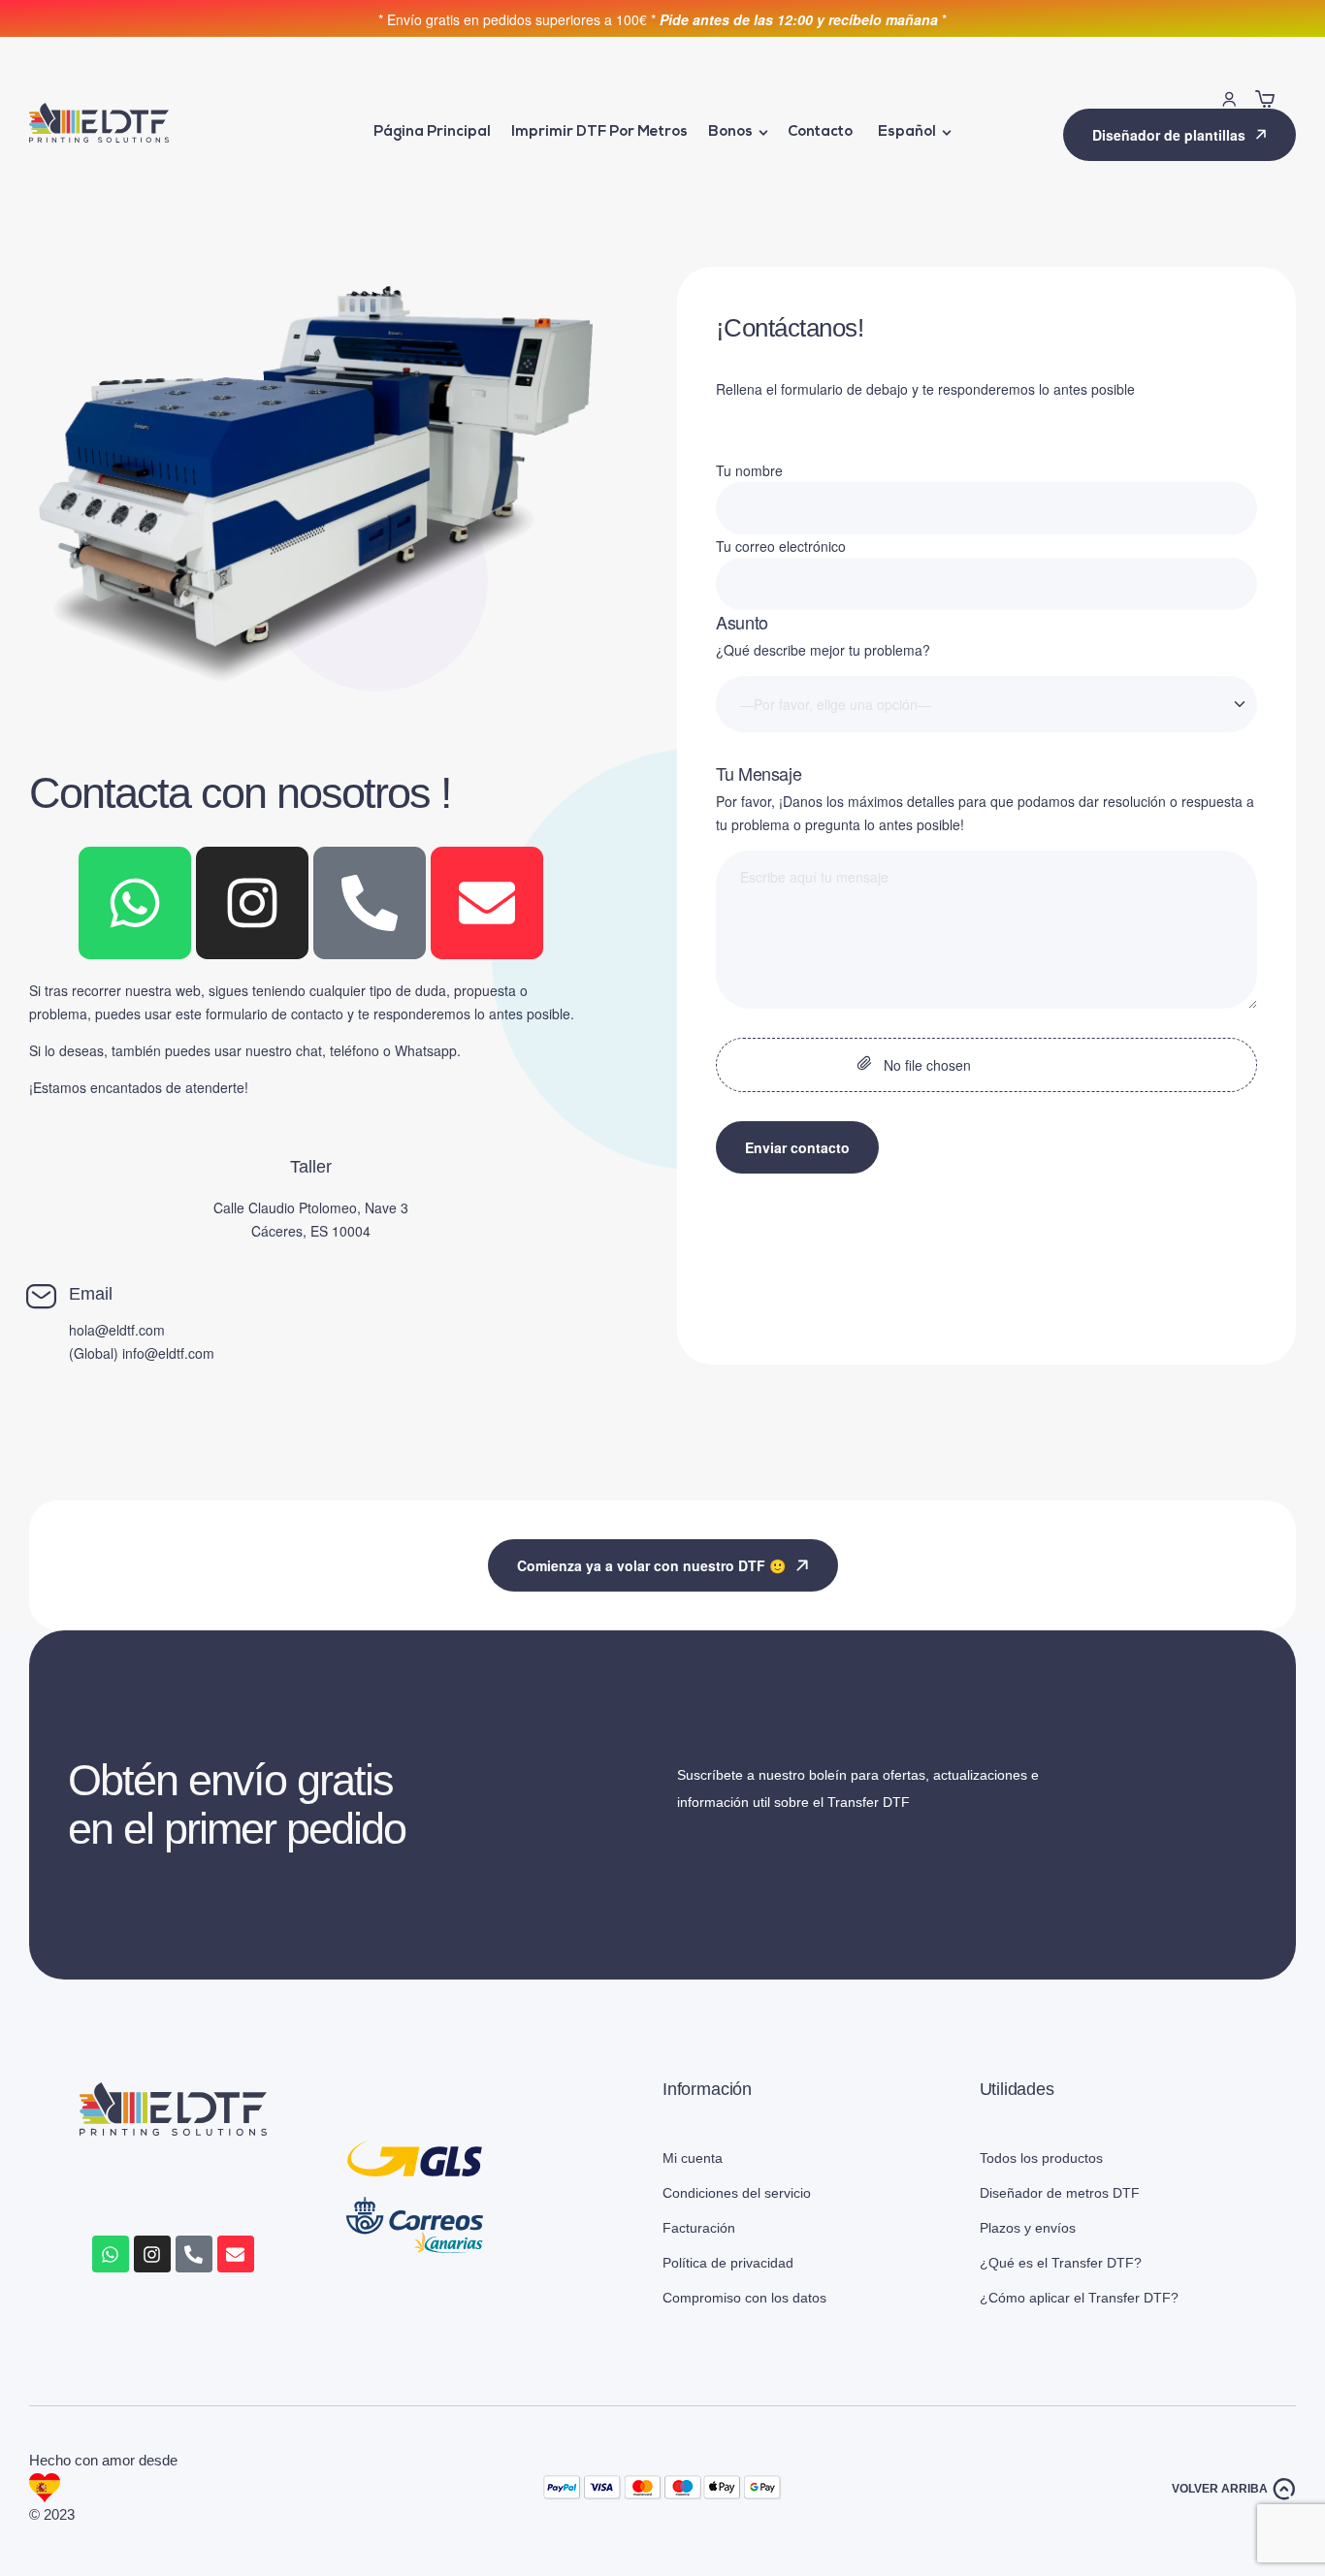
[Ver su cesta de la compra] (1265, 99)
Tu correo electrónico (781, 546)
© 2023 (54, 2514)
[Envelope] (487, 903)
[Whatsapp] (135, 903)
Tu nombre (749, 470)
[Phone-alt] (370, 903)
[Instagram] (252, 903)
